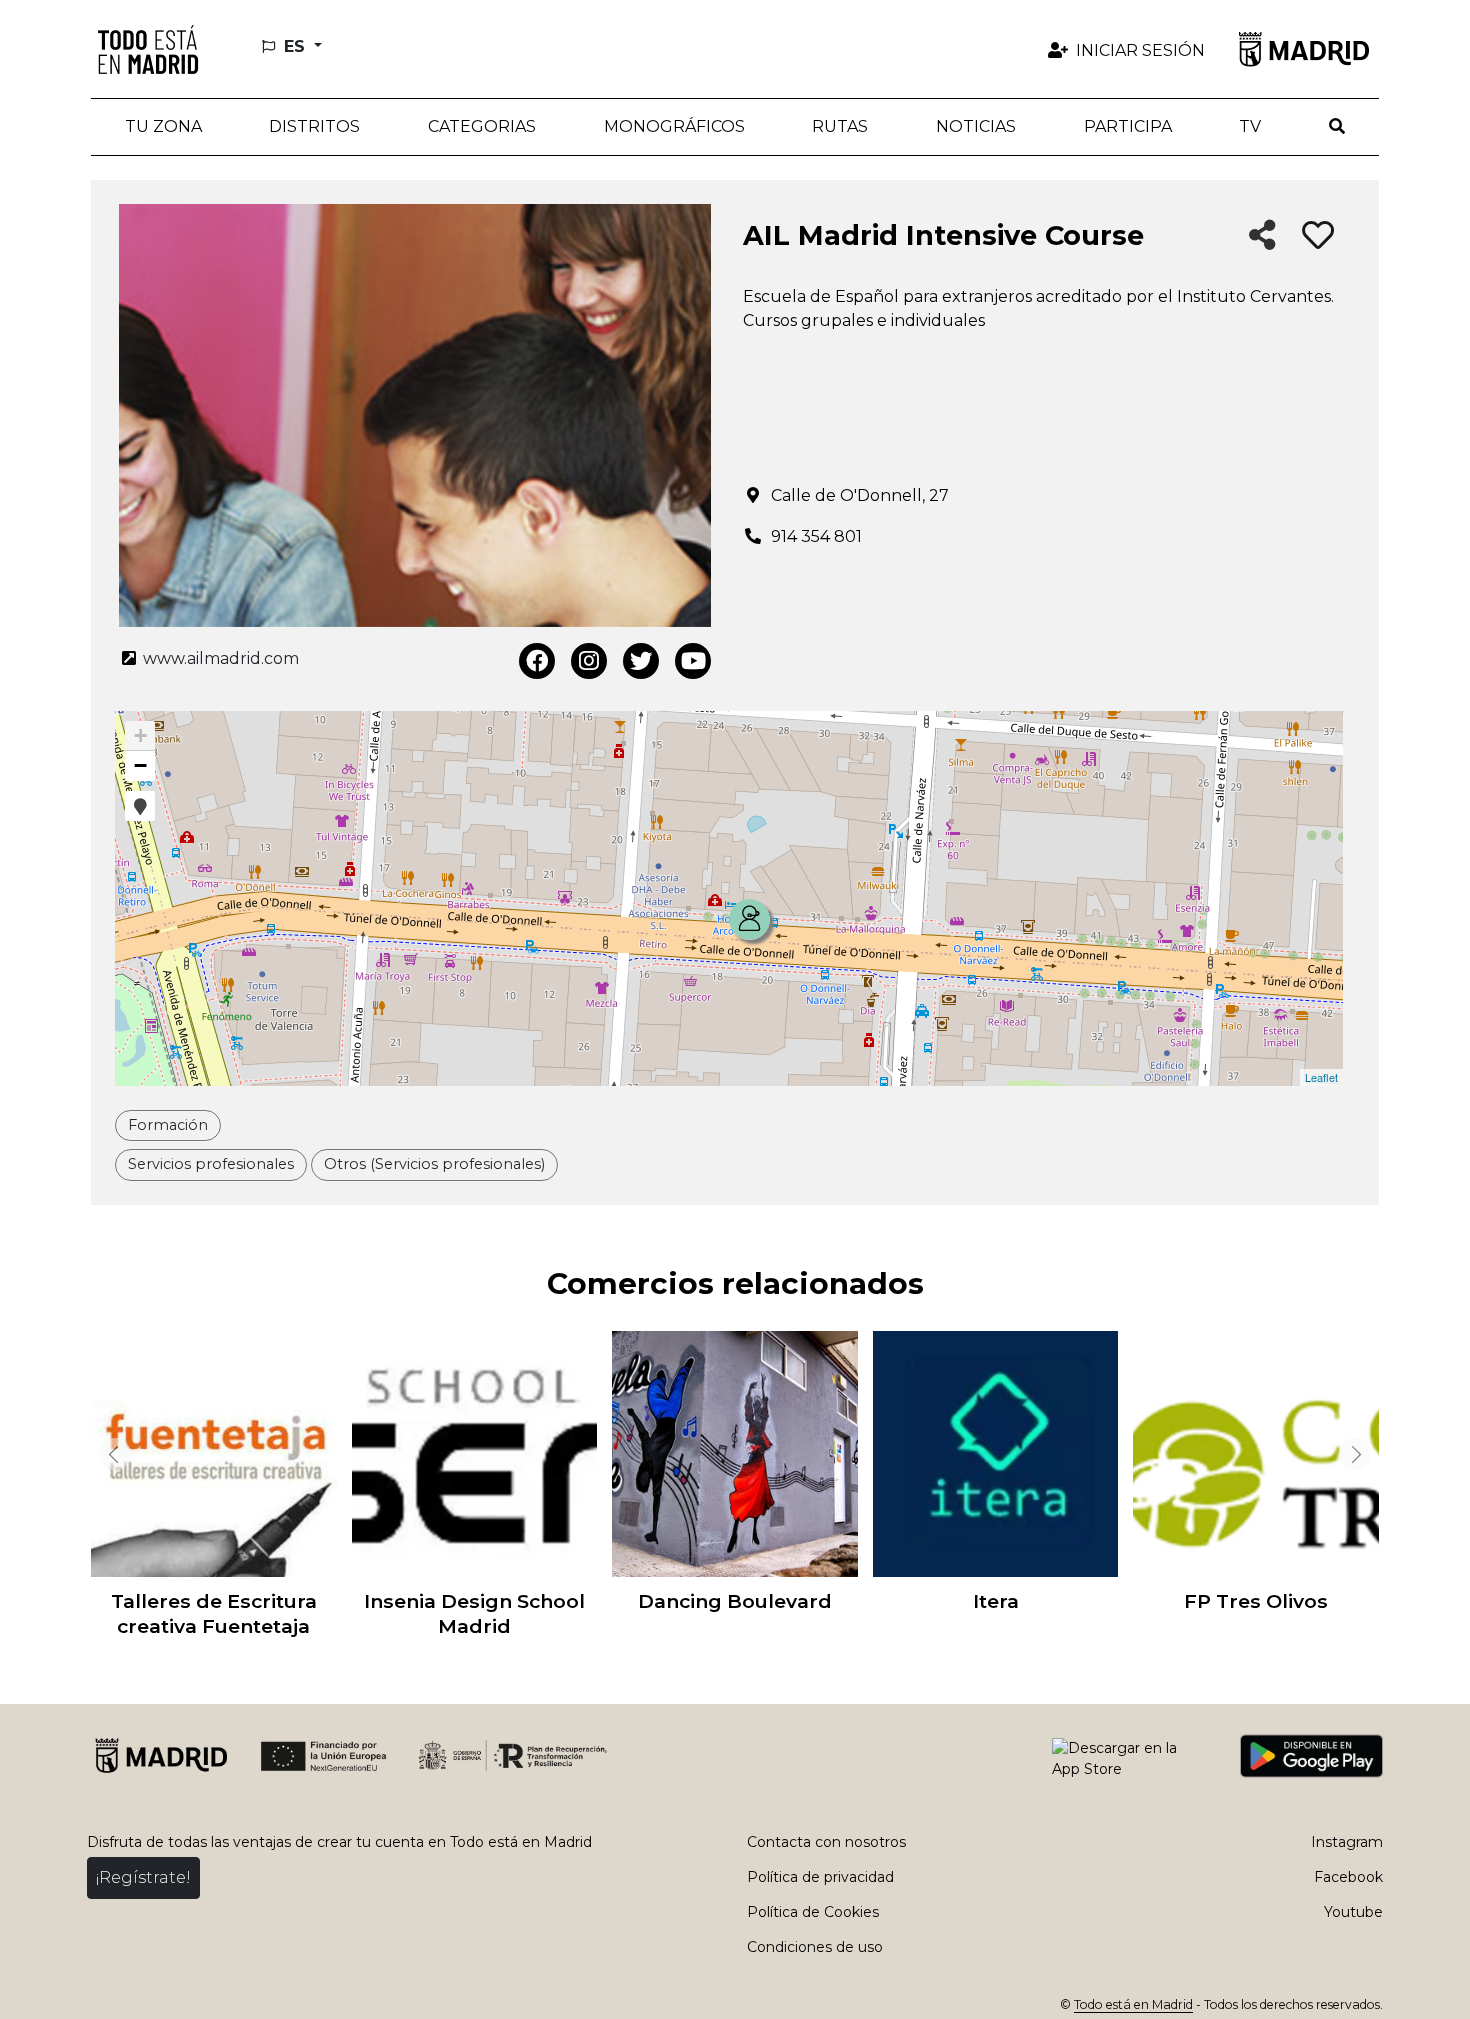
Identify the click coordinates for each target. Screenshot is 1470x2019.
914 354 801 (816, 536)
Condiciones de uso (815, 1947)
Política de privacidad (820, 1877)
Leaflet (1321, 1077)
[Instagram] (589, 661)
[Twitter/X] (641, 661)
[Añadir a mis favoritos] (1318, 236)
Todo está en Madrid (1133, 2004)
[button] (315, 127)
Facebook (1348, 1877)
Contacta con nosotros (826, 1842)
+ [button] (140, 735)
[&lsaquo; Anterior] (111, 1454)
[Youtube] (693, 661)
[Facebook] (537, 661)
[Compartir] (1262, 236)
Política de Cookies (813, 1912)
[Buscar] (1337, 127)
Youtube (1353, 1912)
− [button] (140, 765)
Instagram (1347, 1842)
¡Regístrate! (143, 1877)
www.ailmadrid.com (219, 658)
